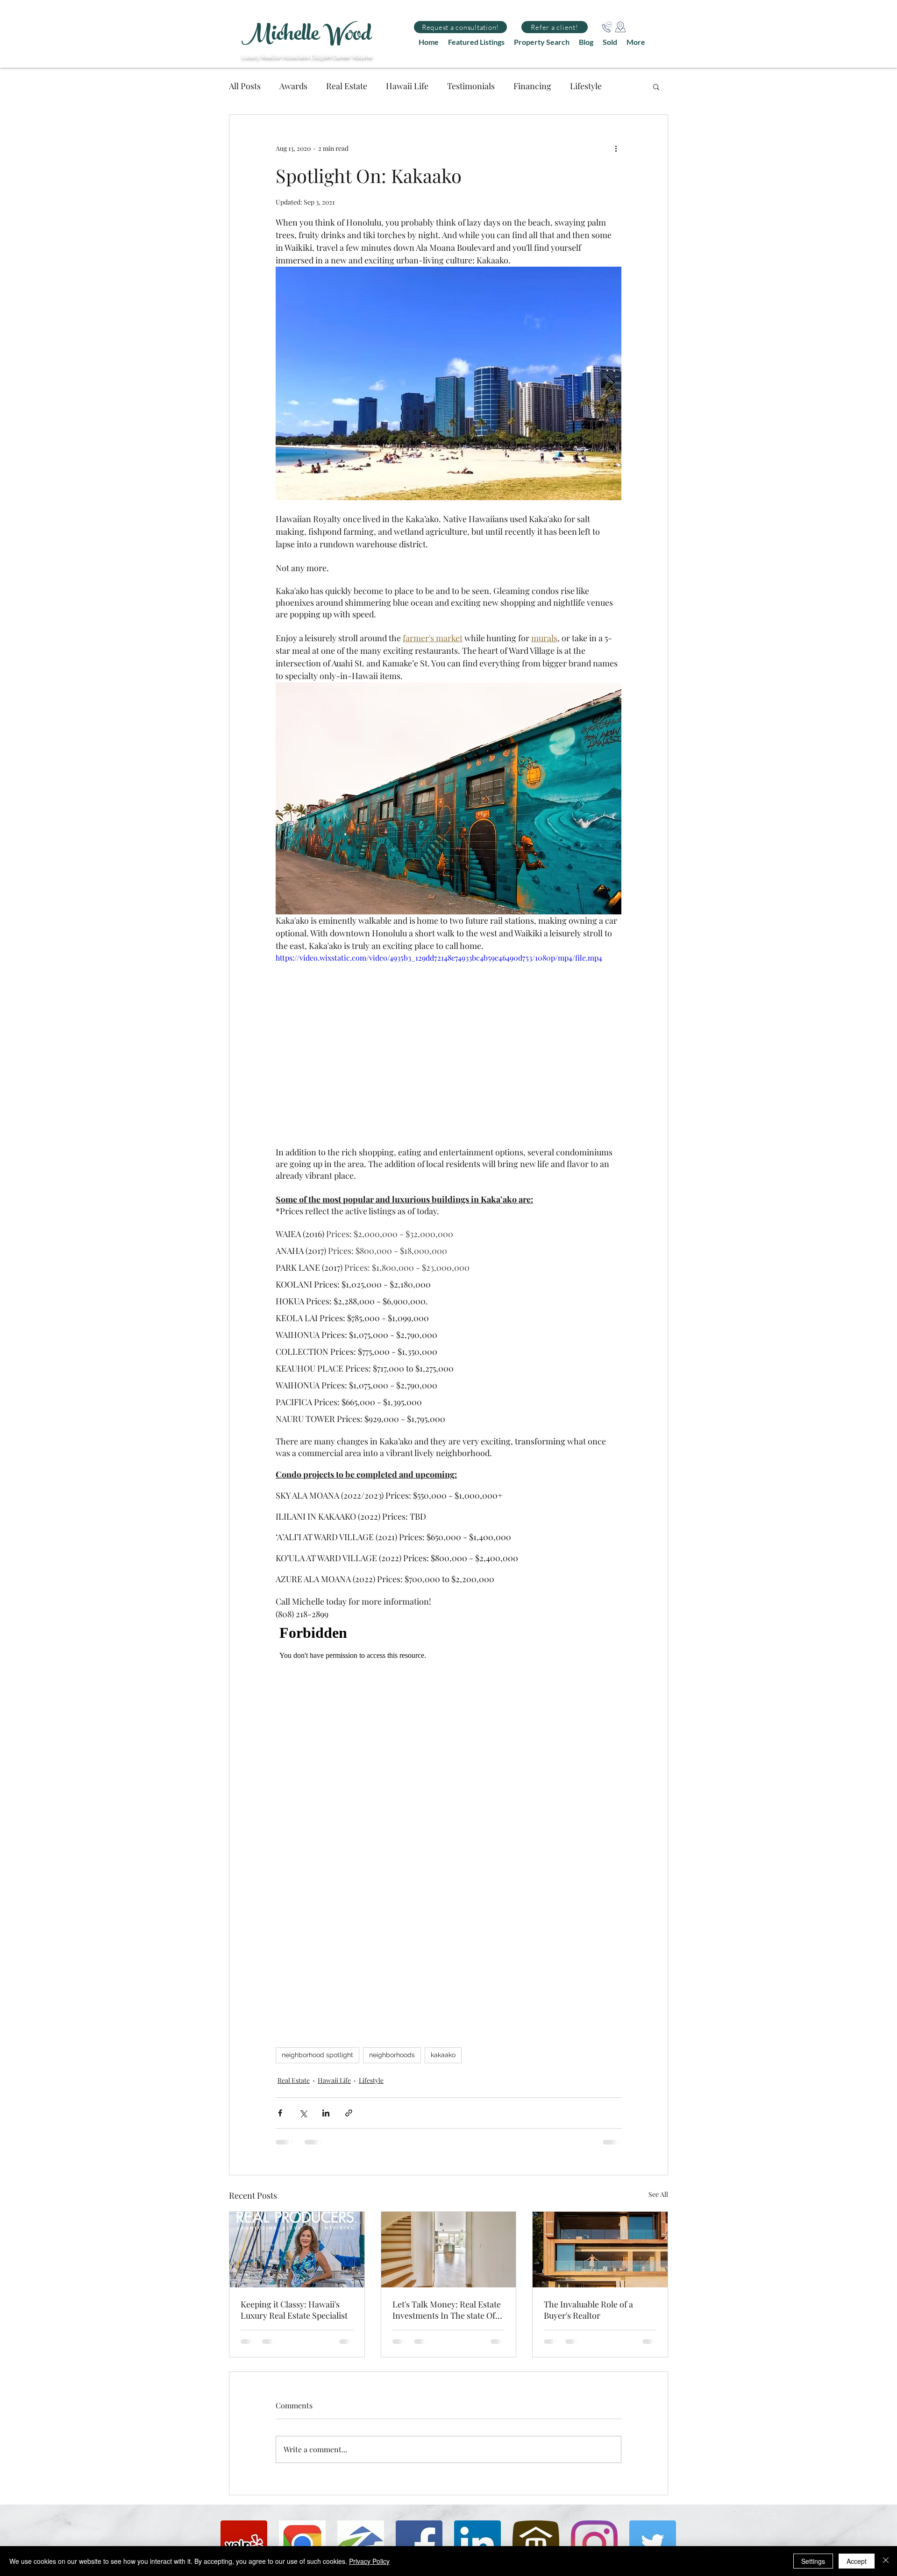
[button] (460, 27)
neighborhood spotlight (317, 2055)
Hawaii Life (407, 86)
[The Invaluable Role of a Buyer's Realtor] (600, 2250)
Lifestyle (371, 2080)
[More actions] (616, 149)
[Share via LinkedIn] (326, 2113)
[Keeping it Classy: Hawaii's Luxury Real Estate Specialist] (297, 2250)
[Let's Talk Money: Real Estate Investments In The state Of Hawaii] (449, 2250)
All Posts (245, 86)
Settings (813, 2561)
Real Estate (347, 86)
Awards (293, 86)
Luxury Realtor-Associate (275, 57)
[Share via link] (349, 2113)
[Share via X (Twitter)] (303, 2113)
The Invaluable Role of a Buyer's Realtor (588, 2310)
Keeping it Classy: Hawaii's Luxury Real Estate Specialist (294, 2310)
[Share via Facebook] (280, 2113)
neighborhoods (392, 2055)
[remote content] (448, 1817)
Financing (532, 86)
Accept (857, 2561)
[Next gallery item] (610, 383)
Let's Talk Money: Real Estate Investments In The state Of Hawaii (447, 2310)
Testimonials (471, 86)
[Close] (886, 2561)
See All (658, 2194)
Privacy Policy (369, 2561)
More (580, 86)
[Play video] (448, 1049)
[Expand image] (448, 383)
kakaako (443, 2055)
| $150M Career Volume (342, 57)
